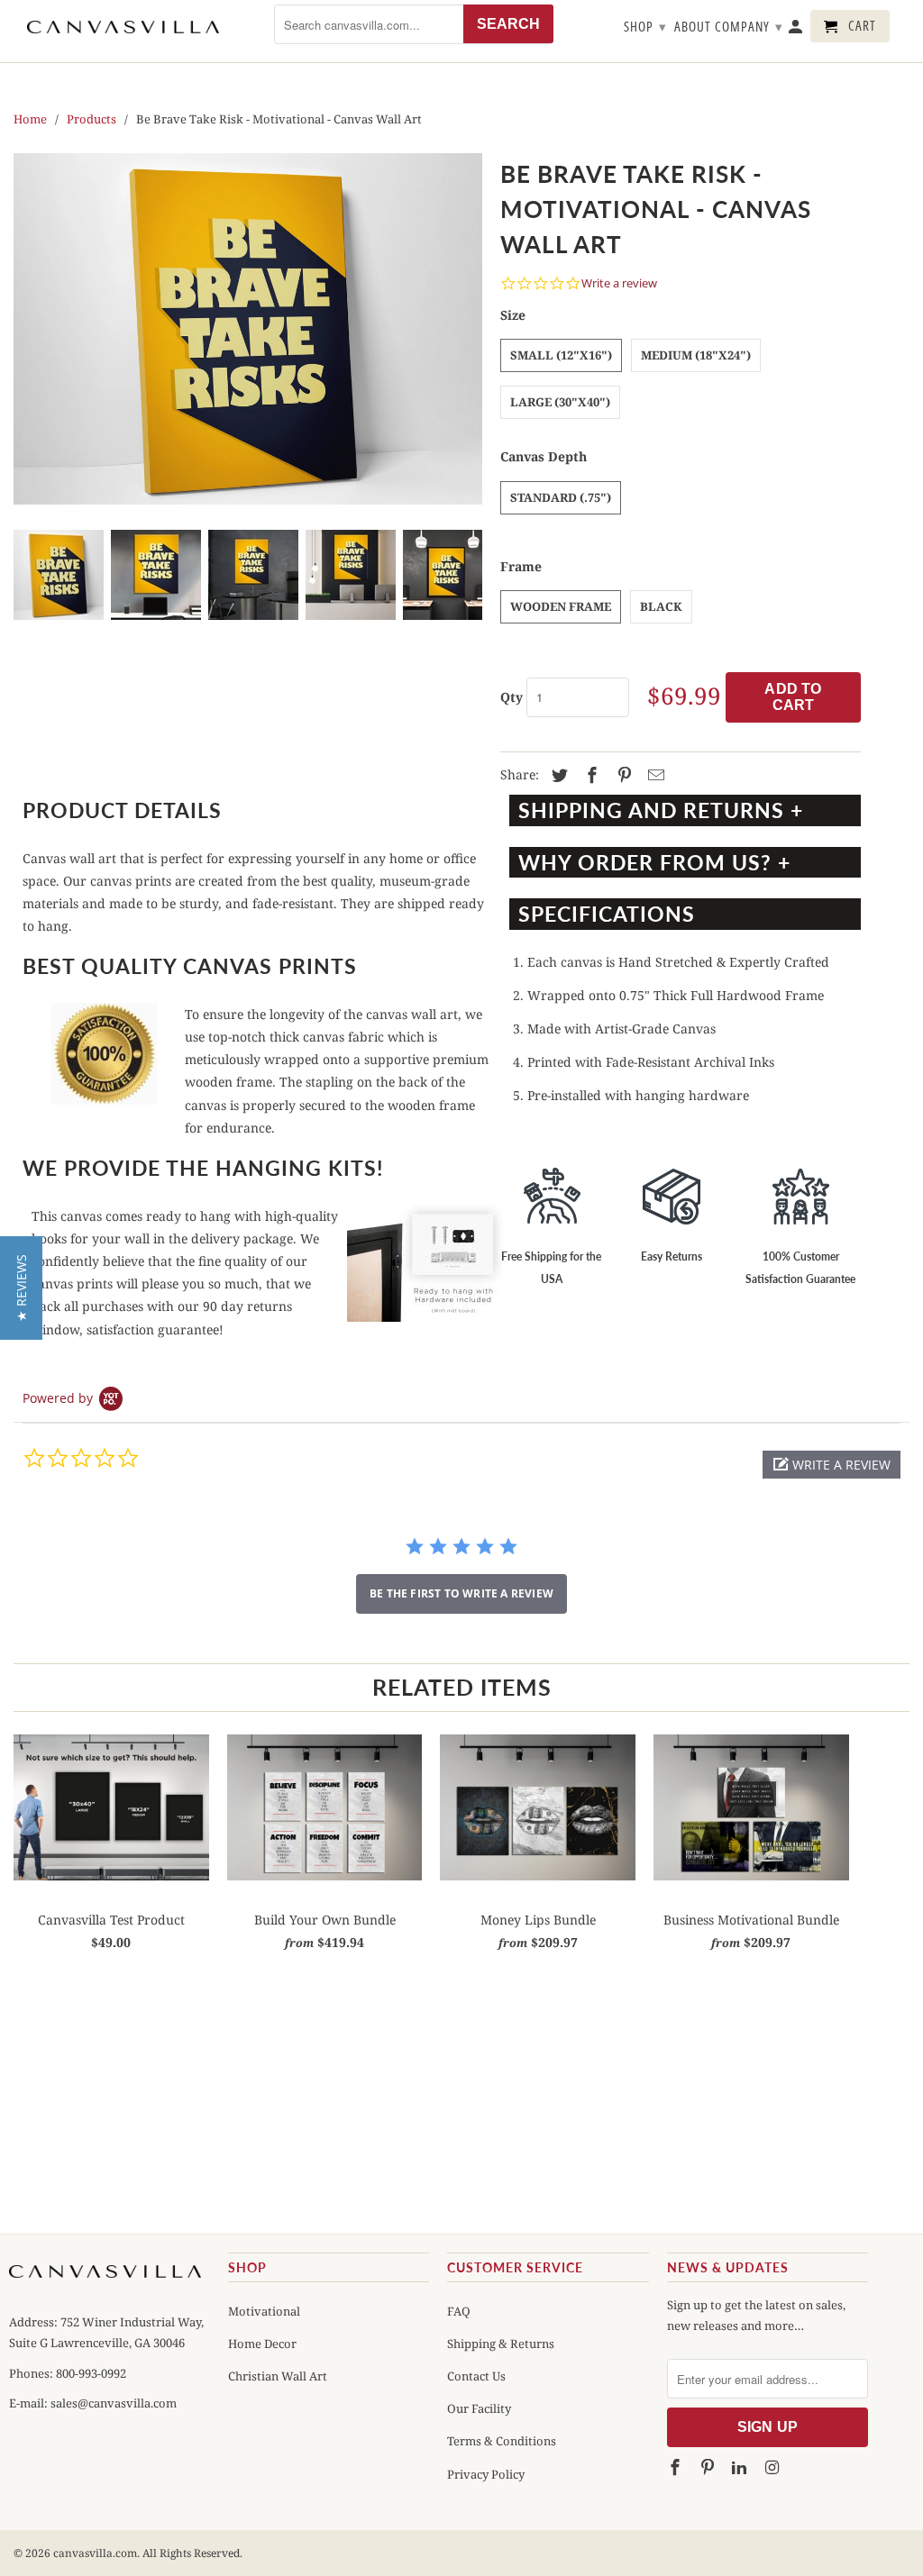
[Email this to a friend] (653, 776)
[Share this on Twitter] (557, 776)
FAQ (459, 2311)
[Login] (797, 30)
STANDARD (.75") (561, 497)
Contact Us (476, 2376)
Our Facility (479, 2408)
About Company (729, 26)
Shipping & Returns (501, 2344)
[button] (832, 1465)
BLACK (661, 606)
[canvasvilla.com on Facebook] (677, 2468)
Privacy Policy (486, 2474)
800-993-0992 (90, 2373)
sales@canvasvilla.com (114, 2403)
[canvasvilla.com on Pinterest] (708, 2468)
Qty (512, 697)
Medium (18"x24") (696, 355)
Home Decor (262, 2344)
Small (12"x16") (561, 355)
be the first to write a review (461, 1593)
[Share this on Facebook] (589, 776)
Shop (645, 26)
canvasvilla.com (95, 2553)
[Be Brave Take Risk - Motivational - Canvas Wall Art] (248, 329)
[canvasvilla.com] (123, 27)
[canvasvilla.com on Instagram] (773, 2468)
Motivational (264, 2311)
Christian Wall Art (278, 2376)
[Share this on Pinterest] (622, 776)
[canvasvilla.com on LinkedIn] (741, 2468)
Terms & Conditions (502, 2441)
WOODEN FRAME (561, 606)
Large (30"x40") (560, 402)
